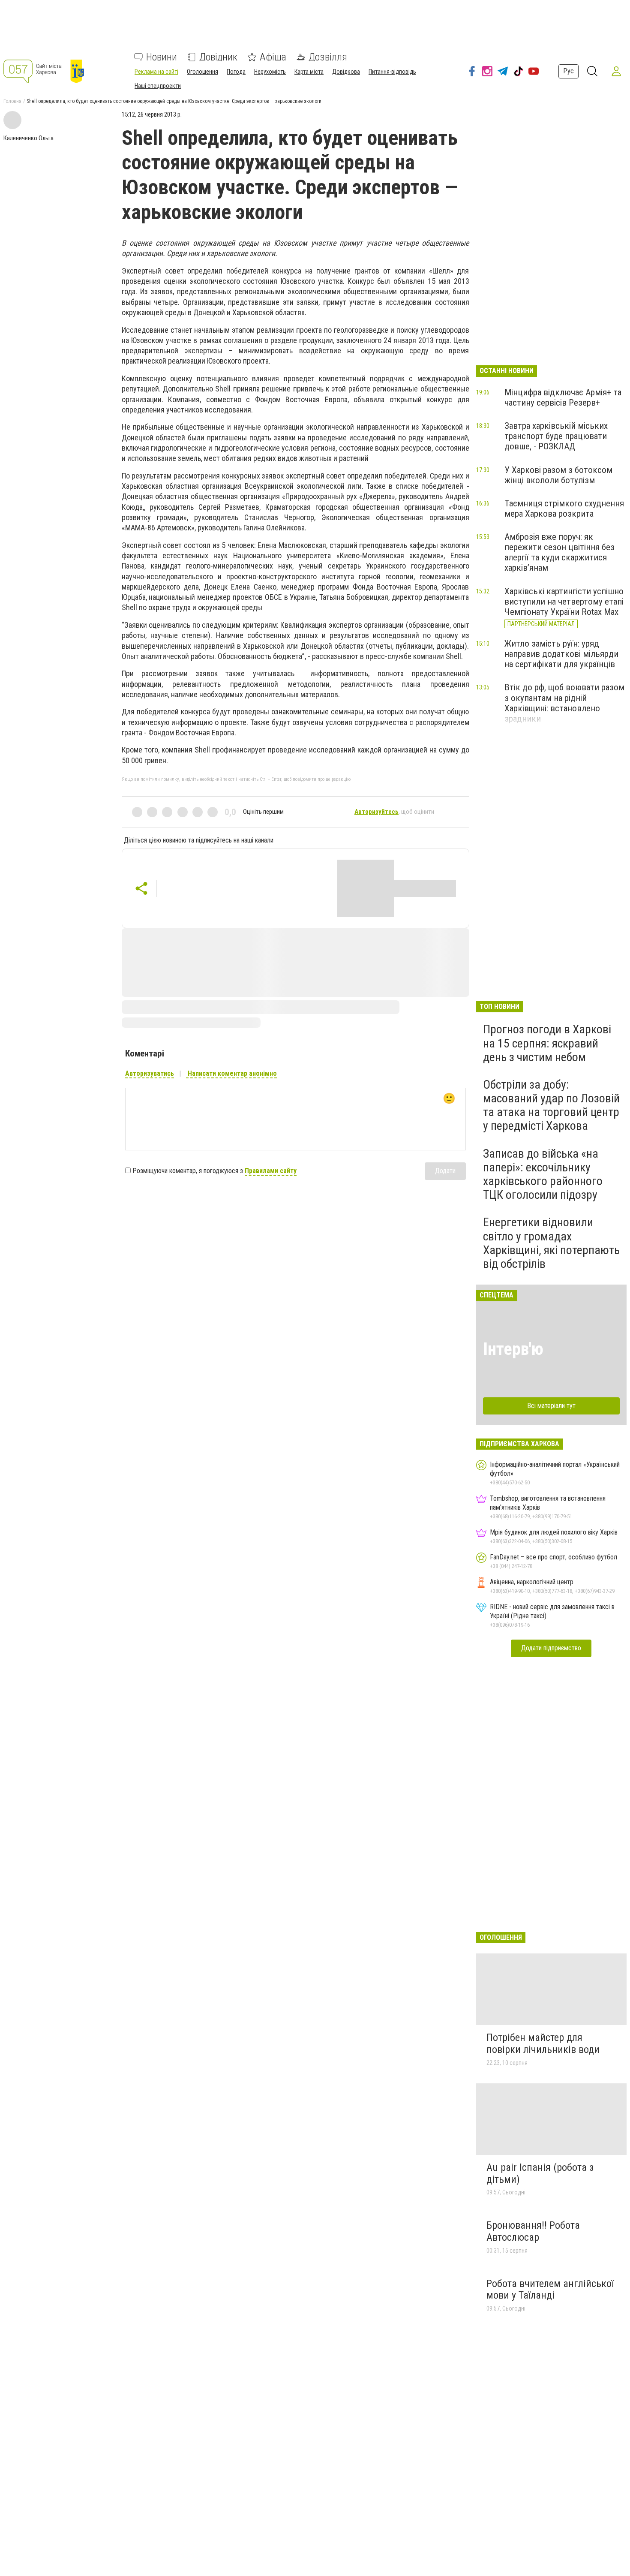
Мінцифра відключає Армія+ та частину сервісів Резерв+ (563, 397)
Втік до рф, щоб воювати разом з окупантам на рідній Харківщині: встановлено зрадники (564, 703)
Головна (12, 101)
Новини (162, 57)
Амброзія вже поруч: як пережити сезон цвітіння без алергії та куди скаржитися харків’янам (559, 552)
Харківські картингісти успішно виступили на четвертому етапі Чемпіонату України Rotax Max (564, 602)
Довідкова (346, 72)
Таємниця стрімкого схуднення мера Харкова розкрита (564, 509)
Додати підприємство (551, 1648)
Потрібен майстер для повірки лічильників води (543, 2043)
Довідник (218, 57)
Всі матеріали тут (551, 1406)
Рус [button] (568, 71)
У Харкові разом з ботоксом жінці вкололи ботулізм (558, 475)
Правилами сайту (271, 1171)
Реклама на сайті (156, 72)
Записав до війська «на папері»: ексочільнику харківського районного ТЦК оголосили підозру (543, 1174)
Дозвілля (328, 57)
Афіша (273, 57)
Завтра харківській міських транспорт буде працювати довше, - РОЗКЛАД (556, 436)
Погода (236, 72)
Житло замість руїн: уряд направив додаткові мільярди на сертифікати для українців (561, 654)
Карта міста (309, 72)
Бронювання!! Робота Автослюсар (533, 2231)
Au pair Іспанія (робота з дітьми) (540, 2173)
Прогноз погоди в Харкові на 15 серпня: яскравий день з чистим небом (547, 1043)
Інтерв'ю (513, 1349)
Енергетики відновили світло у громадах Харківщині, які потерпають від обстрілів (551, 1243)
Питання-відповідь (392, 72)
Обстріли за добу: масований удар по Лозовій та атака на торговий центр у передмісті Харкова (551, 1105)
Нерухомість (270, 72)
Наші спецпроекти (158, 86)
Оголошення (202, 72)
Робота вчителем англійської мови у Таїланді (550, 2290)
